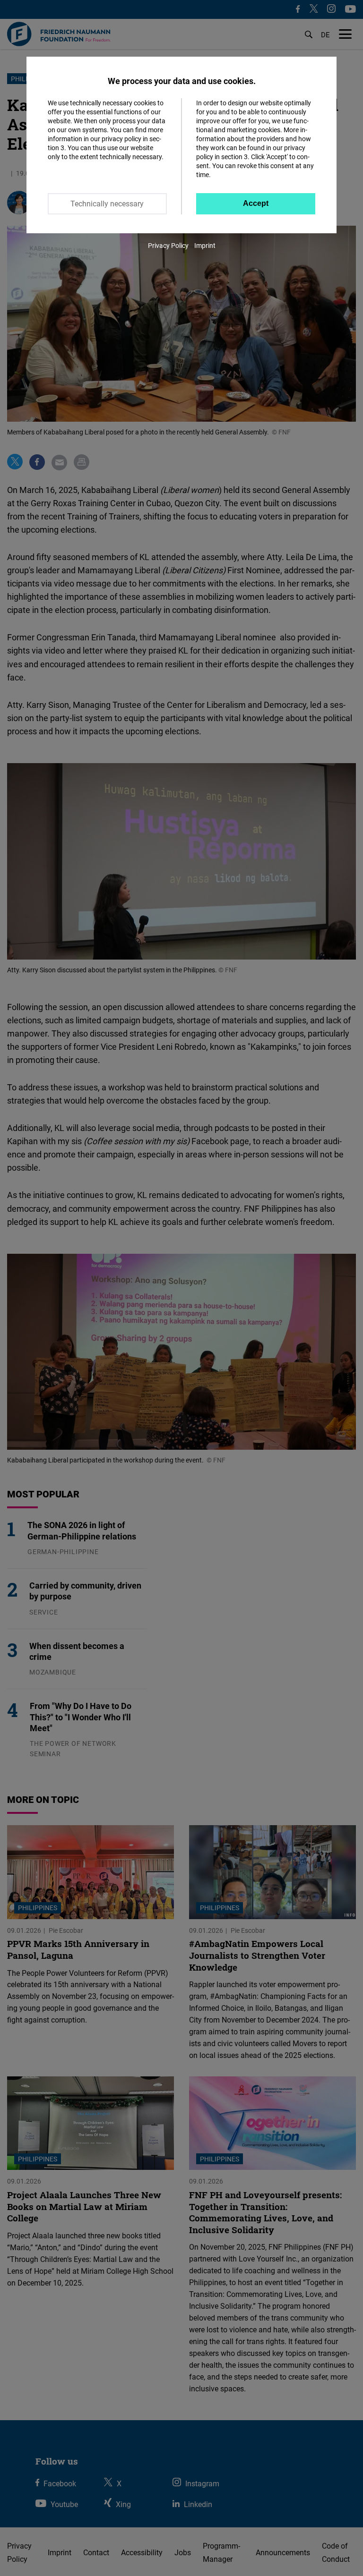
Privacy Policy (168, 245)
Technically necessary (107, 204)
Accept (256, 203)
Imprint (205, 245)
